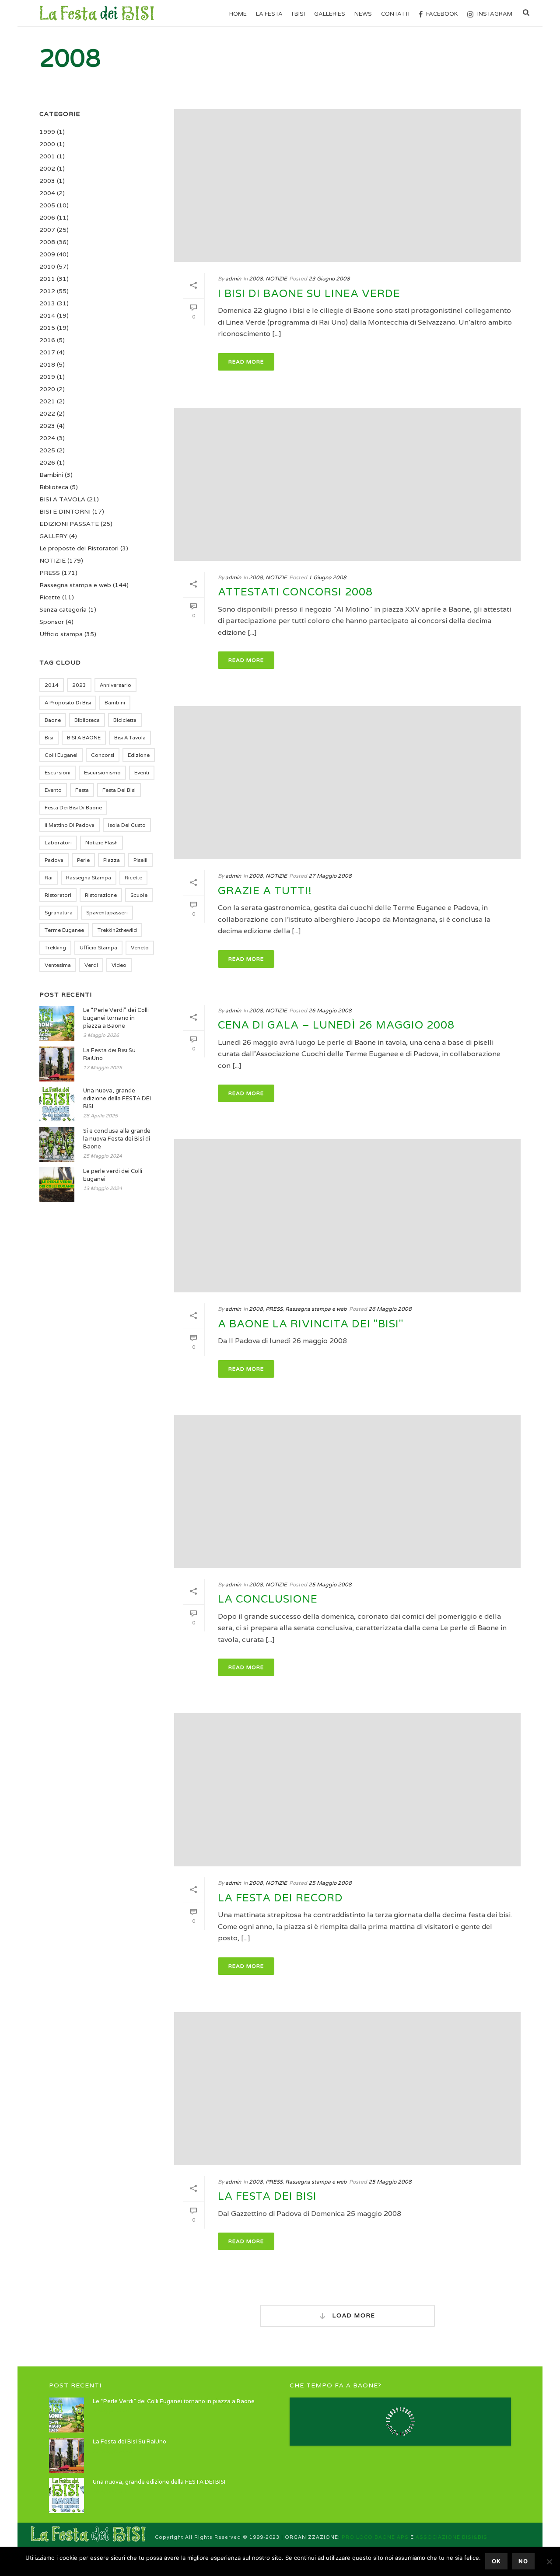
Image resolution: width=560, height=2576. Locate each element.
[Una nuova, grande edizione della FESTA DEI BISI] (57, 1104)
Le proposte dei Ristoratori (79, 548)
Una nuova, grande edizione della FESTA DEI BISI (117, 1098)
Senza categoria (63, 609)
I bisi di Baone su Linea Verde (309, 294)
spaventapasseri (107, 912)
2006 (47, 217)
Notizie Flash (101, 842)
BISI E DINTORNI (65, 511)
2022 (47, 413)
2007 (47, 230)
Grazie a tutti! (265, 891)
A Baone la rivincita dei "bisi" (311, 1324)
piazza (112, 860)
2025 (47, 450)
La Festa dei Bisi (267, 2196)
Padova (54, 860)
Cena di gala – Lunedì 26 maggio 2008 (336, 1025)
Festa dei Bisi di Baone (73, 807)
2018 (47, 364)
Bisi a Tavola (130, 737)
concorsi (103, 755)
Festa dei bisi (119, 790)
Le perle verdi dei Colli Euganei (113, 1175)
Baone (53, 720)
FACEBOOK (442, 14)
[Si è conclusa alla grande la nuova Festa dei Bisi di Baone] (57, 1144)
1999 (47, 132)
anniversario (115, 685)
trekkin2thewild (117, 930)
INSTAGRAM (495, 14)
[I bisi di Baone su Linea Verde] (347, 185)
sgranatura (59, 912)
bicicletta (125, 720)
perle (83, 860)
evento (53, 790)
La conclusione (268, 1599)
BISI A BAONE (84, 737)
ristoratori (58, 895)
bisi (49, 737)
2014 (47, 315)
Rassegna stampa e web (316, 1309)
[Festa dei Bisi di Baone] (88, 2534)
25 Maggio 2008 (330, 1584)
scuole (139, 895)
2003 (47, 181)
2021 (47, 401)
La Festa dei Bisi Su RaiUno (109, 1054)
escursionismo (102, 772)
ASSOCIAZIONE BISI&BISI (452, 2537)
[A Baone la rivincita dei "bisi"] (347, 1216)
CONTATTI (395, 14)
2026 (47, 462)
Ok (496, 2561)
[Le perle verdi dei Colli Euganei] (57, 1185)
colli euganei (61, 755)
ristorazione (101, 895)
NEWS (363, 14)
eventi (142, 772)
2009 (47, 254)
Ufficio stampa (61, 634)
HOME (238, 14)
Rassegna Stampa (89, 877)
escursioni (58, 772)
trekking (55, 947)
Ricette (50, 597)
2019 (47, 377)
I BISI (298, 14)
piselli (140, 860)
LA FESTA (269, 14)
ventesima (58, 965)
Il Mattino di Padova (70, 825)
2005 (47, 205)
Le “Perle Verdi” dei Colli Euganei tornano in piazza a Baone (116, 1018)
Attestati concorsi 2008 (295, 592)
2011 (47, 279)
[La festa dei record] (347, 1790)
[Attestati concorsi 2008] (347, 484)
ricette (133, 877)
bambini (115, 702)
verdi (91, 965)
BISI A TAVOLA (62, 499)
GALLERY (53, 536)
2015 (47, 328)
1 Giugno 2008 (327, 577)
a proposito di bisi (68, 702)
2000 (47, 144)
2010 (47, 266)
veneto (140, 947)
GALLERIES (330, 14)
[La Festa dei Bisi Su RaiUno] (57, 1064)
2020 (47, 389)
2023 (47, 426)
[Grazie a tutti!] (347, 783)
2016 (47, 340)
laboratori (58, 842)
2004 (47, 193)
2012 (47, 291)
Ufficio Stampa (98, 947)
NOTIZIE (276, 278)
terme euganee (64, 930)
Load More (353, 2315)
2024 (47, 438)
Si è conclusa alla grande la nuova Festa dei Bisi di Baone (117, 1139)
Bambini (51, 475)
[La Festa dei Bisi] (347, 2089)
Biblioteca (54, 487)
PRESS (274, 1309)
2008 (256, 278)
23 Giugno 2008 (329, 278)
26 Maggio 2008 (330, 1010)
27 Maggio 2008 (330, 876)
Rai (49, 877)
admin (233, 278)
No (523, 2561)
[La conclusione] (347, 1491)
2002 (47, 168)
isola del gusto (127, 825)
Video (119, 965)
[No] (549, 2562)
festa (82, 790)
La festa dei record (280, 1898)
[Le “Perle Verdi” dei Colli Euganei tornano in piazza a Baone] (57, 1024)
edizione (139, 755)
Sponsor (52, 622)
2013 (47, 303)
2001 (47, 156)
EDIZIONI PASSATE (69, 524)
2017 (47, 352)
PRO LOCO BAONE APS (375, 2537)
